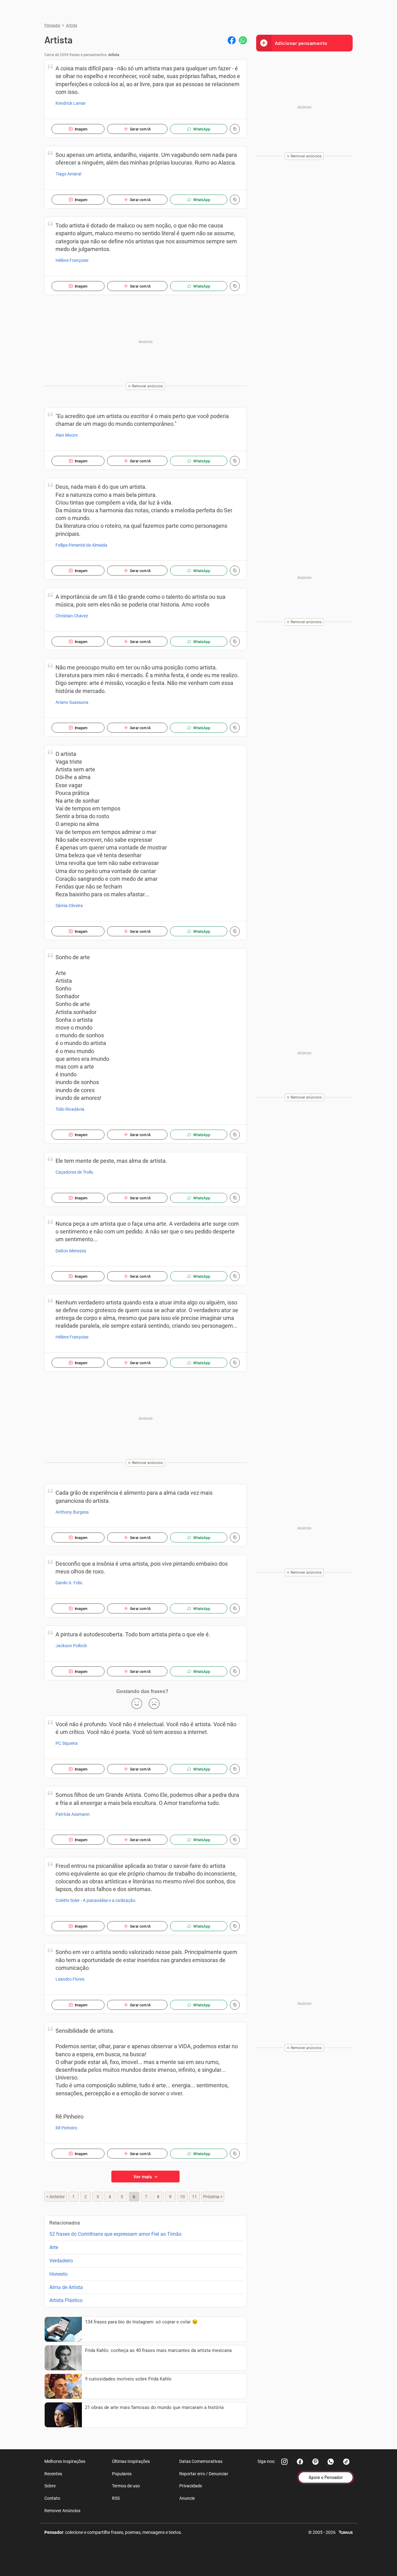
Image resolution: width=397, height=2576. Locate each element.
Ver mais (143, 2176)
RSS (116, 2498)
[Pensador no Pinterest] (315, 2462)
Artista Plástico (66, 2300)
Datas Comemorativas (201, 2461)
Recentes (53, 2474)
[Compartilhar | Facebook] (232, 40)
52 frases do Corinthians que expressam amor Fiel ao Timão (115, 2234)
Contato (52, 2498)
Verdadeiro (61, 2261)
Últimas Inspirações (131, 2461)
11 (194, 2197)
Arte (54, 2247)
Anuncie (187, 2498)
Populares (122, 2474)
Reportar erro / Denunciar (204, 2474)
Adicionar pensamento (301, 43)
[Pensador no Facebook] (300, 2462)
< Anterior (56, 2197)
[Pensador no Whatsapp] (331, 2462)
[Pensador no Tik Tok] (346, 2462)
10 (182, 2197)
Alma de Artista (66, 2287)
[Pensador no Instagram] (284, 2462)
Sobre (50, 2486)
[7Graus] (346, 2532)
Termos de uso (126, 2486)
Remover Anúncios (62, 2511)
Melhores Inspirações (65, 2461)
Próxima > (213, 2197)
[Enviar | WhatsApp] (243, 40)
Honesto (58, 2274)
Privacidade (191, 2486)
